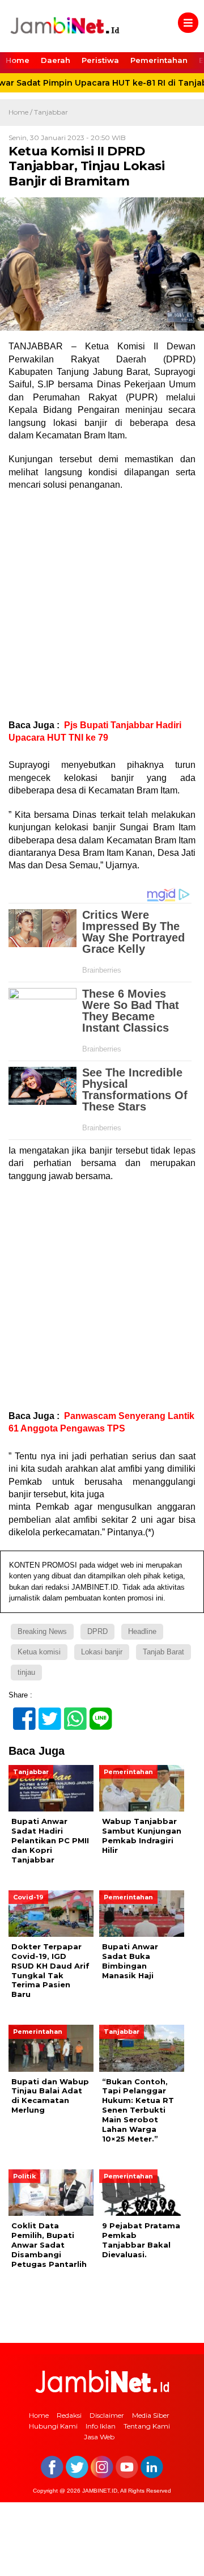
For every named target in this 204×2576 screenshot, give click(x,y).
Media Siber (151, 2415)
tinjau (26, 1672)
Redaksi (69, 2415)
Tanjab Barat (163, 1652)
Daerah (56, 60)
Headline (142, 1631)
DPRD (97, 1631)
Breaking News (42, 1631)
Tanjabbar (51, 112)
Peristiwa (100, 60)
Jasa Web (99, 2437)
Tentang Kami (147, 2426)
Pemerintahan (159, 60)
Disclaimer (107, 2415)
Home (18, 60)
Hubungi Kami (53, 2426)
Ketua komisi (39, 1652)
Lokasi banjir (102, 1652)
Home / (21, 112)
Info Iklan (101, 2426)
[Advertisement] (102, 605)
